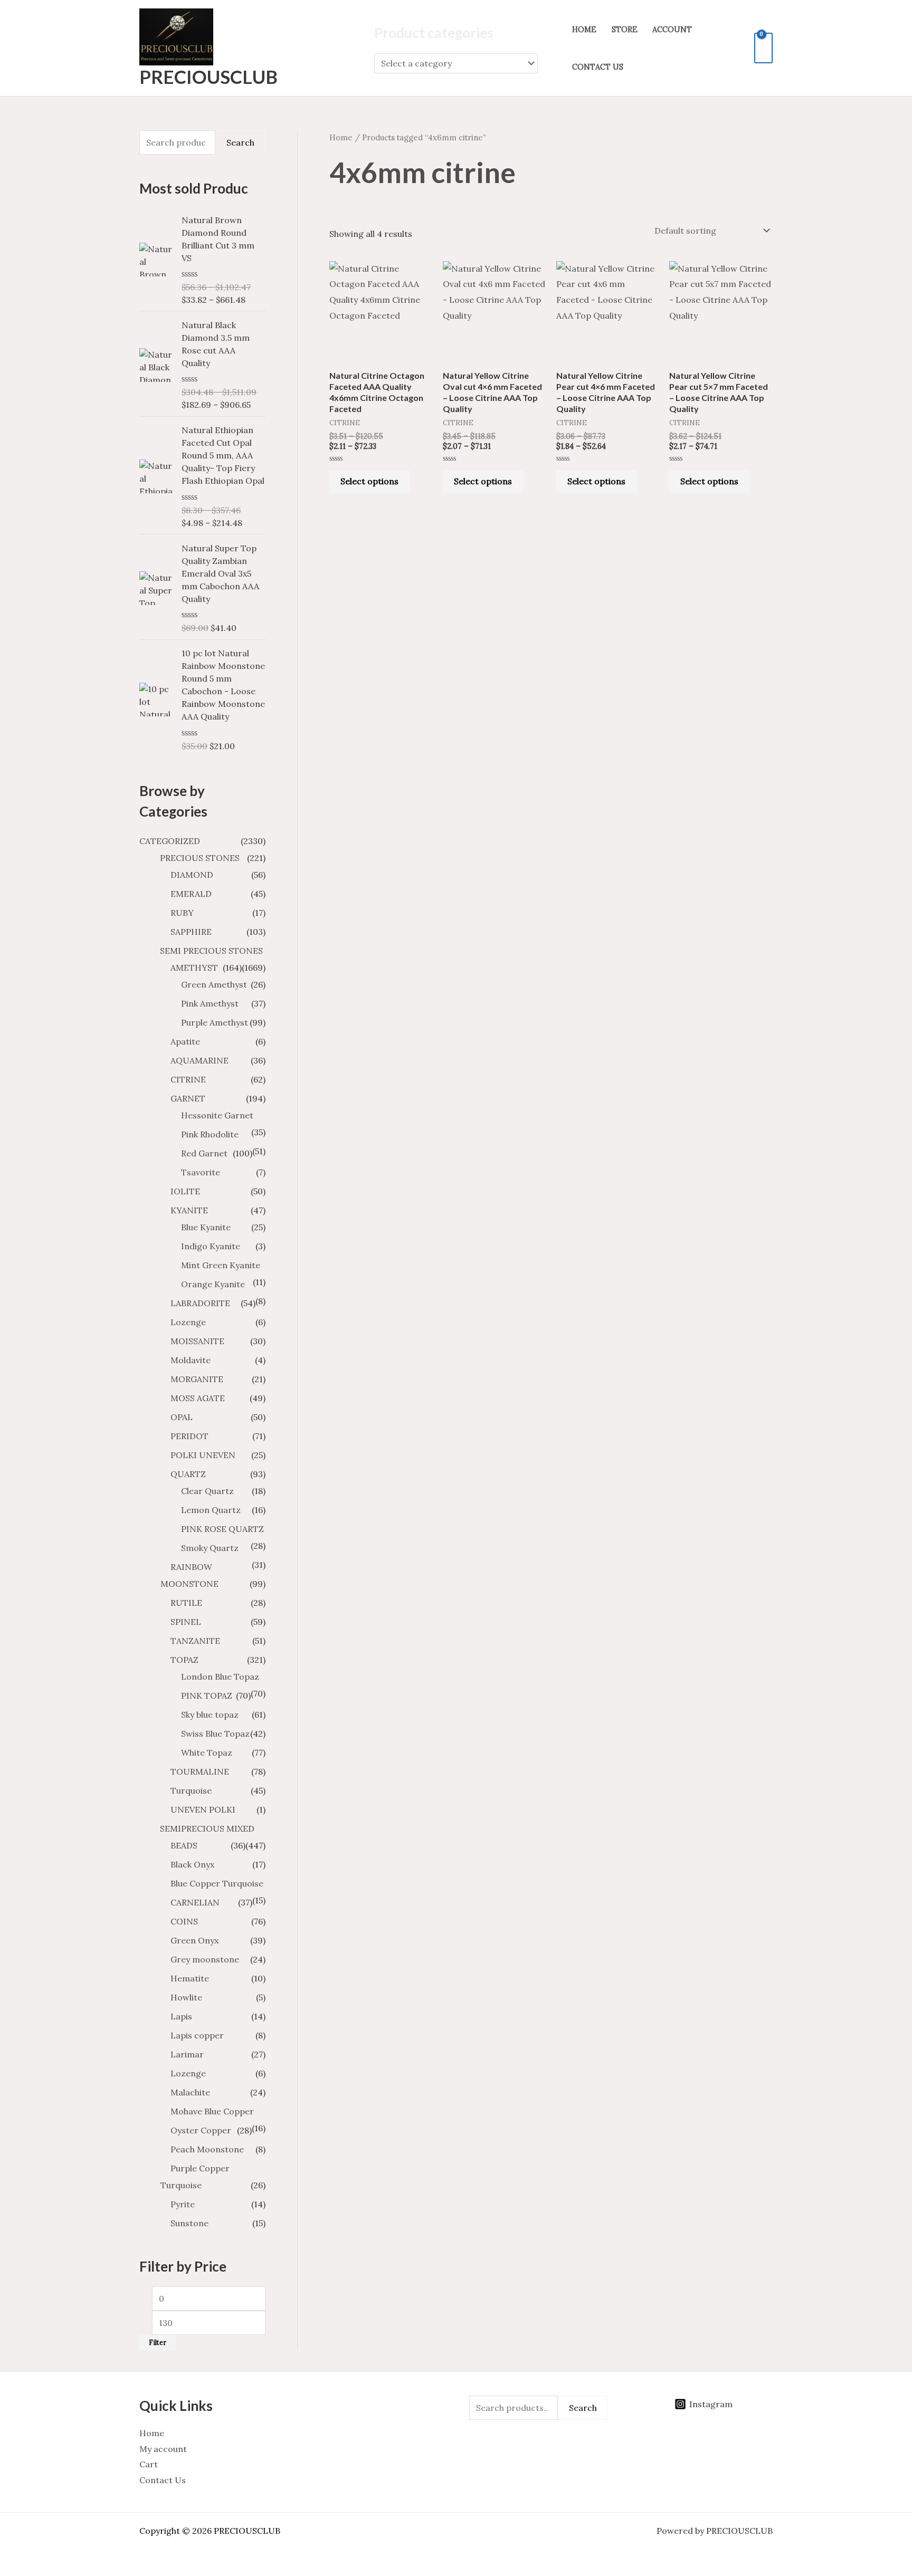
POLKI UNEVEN (203, 1455)
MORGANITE (197, 1379)
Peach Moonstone (207, 2149)
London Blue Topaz (220, 1677)
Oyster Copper (201, 2130)
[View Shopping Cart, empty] (763, 48)
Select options (369, 481)
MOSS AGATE (198, 1398)
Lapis (181, 2016)
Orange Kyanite (213, 1284)
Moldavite (191, 1360)
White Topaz (207, 1753)
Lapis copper (197, 2035)
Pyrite (183, 2204)
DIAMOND (192, 875)
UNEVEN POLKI (203, 1809)
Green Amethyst (214, 984)
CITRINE (188, 1079)
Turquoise (191, 1790)
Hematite (190, 1978)
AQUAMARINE (199, 1060)
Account (672, 30)
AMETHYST (194, 968)
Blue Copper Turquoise (217, 1883)
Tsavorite (201, 1172)
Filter (158, 2342)
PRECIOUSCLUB (208, 76)
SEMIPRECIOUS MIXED (207, 1828)
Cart (149, 2464)
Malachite (190, 2092)
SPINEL (186, 1622)
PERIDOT (189, 1436)
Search (240, 142)
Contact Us (598, 67)
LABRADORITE (200, 1303)
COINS (184, 1921)
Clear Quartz (207, 1491)
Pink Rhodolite (210, 1134)
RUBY (182, 913)
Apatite (185, 1041)
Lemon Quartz (211, 1510)
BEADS (184, 1845)
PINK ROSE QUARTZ (222, 1529)
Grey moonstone (205, 1959)
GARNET (188, 1098)
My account (163, 2449)
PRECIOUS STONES (200, 858)
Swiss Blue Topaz (215, 1734)
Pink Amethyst (210, 1003)
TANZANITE (195, 1641)
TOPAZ (184, 1660)
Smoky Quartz (210, 1548)
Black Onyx (192, 1864)
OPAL (182, 1417)
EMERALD (191, 894)
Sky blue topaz (210, 1715)
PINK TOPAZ (207, 1696)
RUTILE (186, 1603)
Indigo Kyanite (211, 1246)
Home (584, 30)
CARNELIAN (195, 1902)
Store (625, 30)
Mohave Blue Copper (212, 2111)
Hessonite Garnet (217, 1115)
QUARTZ (188, 1474)
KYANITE (189, 1210)
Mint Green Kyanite (221, 1265)
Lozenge (188, 1322)
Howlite (186, 1997)
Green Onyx (194, 1940)
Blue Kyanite (206, 1227)
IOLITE (185, 1191)
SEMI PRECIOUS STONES (211, 951)
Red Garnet (204, 1153)
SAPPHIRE (191, 932)
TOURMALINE (200, 1771)
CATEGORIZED (170, 841)
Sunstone (189, 2223)
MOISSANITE (197, 1341)
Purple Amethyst (215, 1022)
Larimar (187, 2054)
